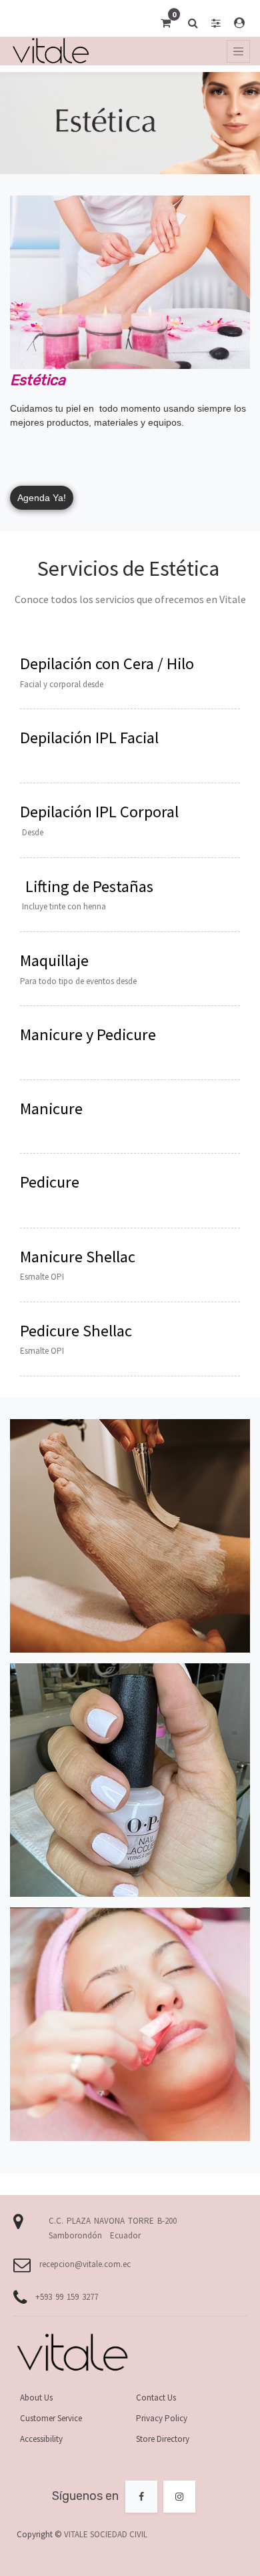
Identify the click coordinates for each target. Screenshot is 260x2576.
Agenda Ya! (42, 498)
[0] (166, 23)
